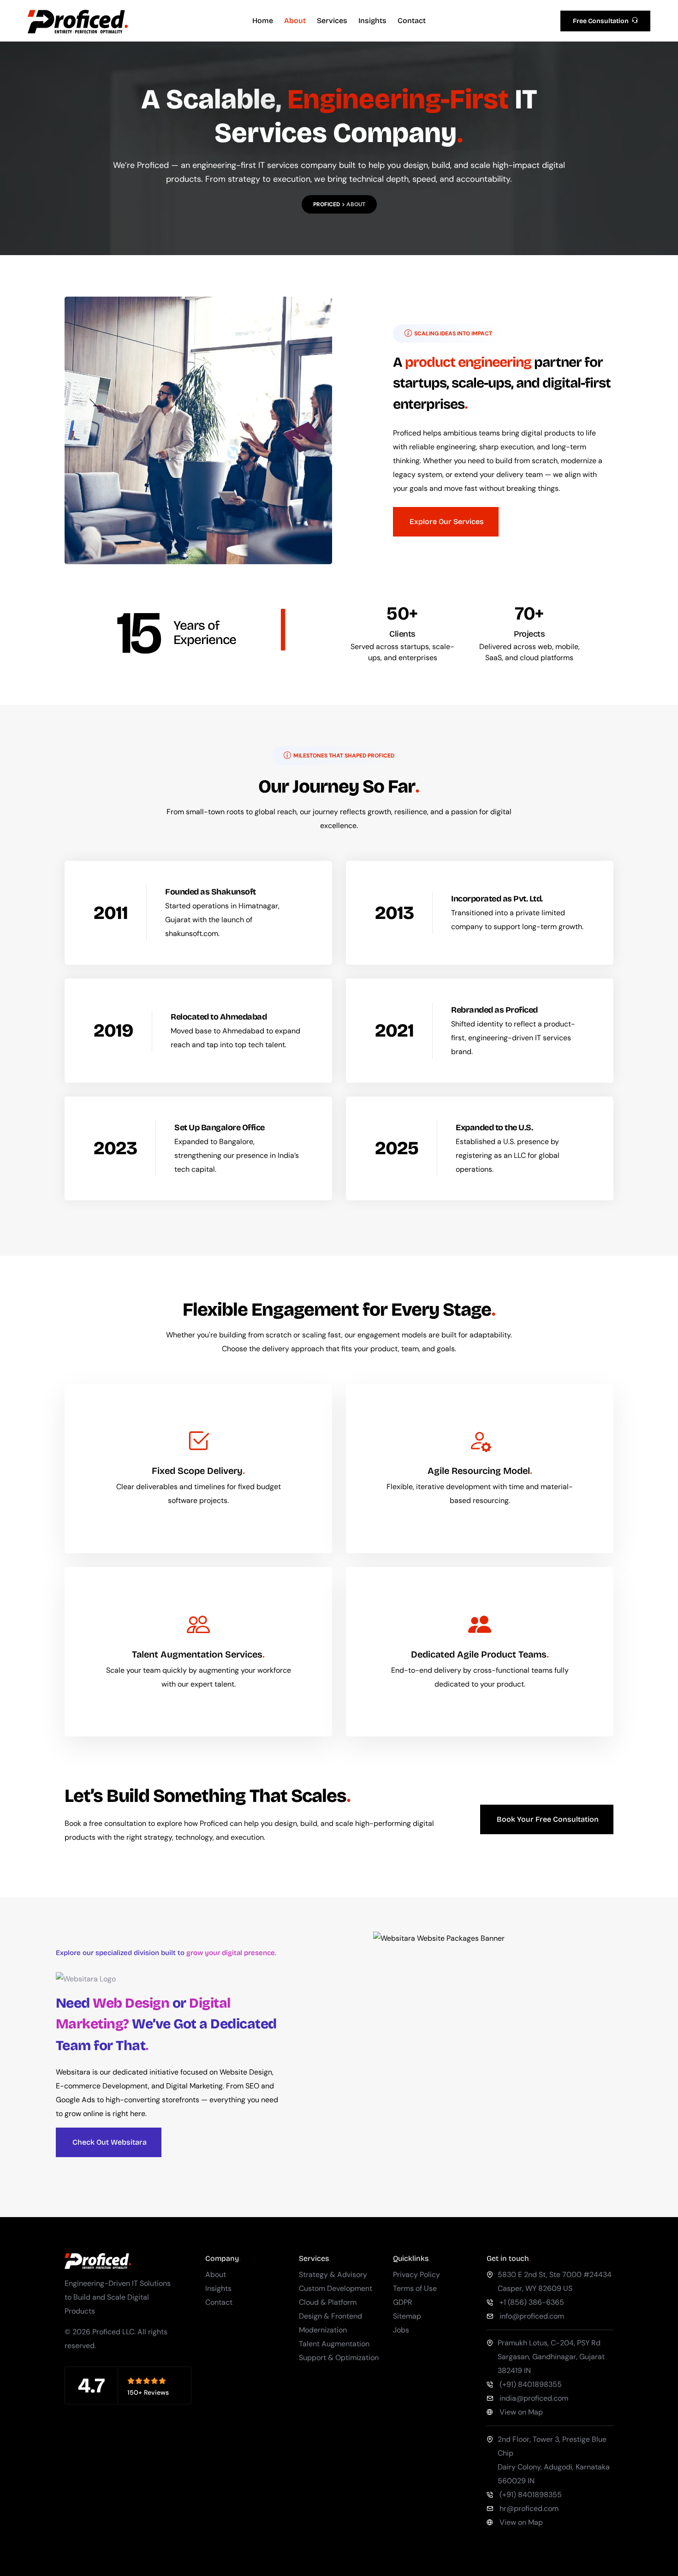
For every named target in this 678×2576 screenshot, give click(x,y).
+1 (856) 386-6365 (532, 2302)
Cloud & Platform (328, 2302)
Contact (412, 21)
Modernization (323, 2330)
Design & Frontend (330, 2316)
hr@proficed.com (529, 2508)
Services (332, 21)
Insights (372, 21)
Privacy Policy (416, 2275)
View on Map (521, 2412)
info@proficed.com (532, 2316)
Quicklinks (411, 2258)
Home (263, 21)
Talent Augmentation (334, 2344)
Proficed (327, 204)
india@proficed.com (534, 2398)
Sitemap (407, 2316)
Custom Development (336, 2288)
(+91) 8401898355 (531, 2384)
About (295, 21)
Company (222, 2258)
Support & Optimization (339, 2358)
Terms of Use (415, 2288)
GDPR (403, 2302)
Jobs (401, 2330)
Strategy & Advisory (333, 2275)
